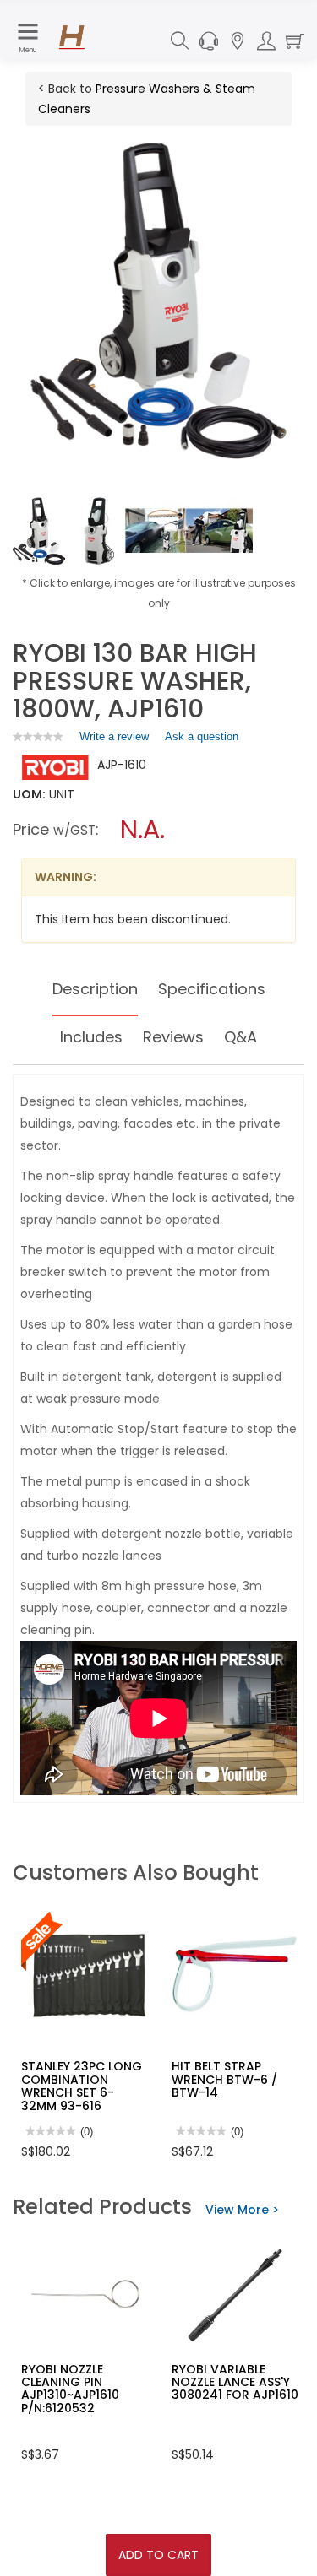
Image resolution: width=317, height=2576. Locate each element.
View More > (242, 2210)
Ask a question (202, 736)
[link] (38, 736)
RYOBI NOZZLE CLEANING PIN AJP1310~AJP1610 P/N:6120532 (70, 2389)
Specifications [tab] (212, 989)
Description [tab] (95, 989)
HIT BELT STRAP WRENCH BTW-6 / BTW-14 (224, 2079)
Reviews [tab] (173, 1037)
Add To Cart (158, 2555)
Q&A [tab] (240, 1037)
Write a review (114, 740)
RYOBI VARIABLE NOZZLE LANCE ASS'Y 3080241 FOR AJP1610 (235, 2382)
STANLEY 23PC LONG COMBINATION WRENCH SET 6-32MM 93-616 (82, 2086)
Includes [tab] (91, 1037)
